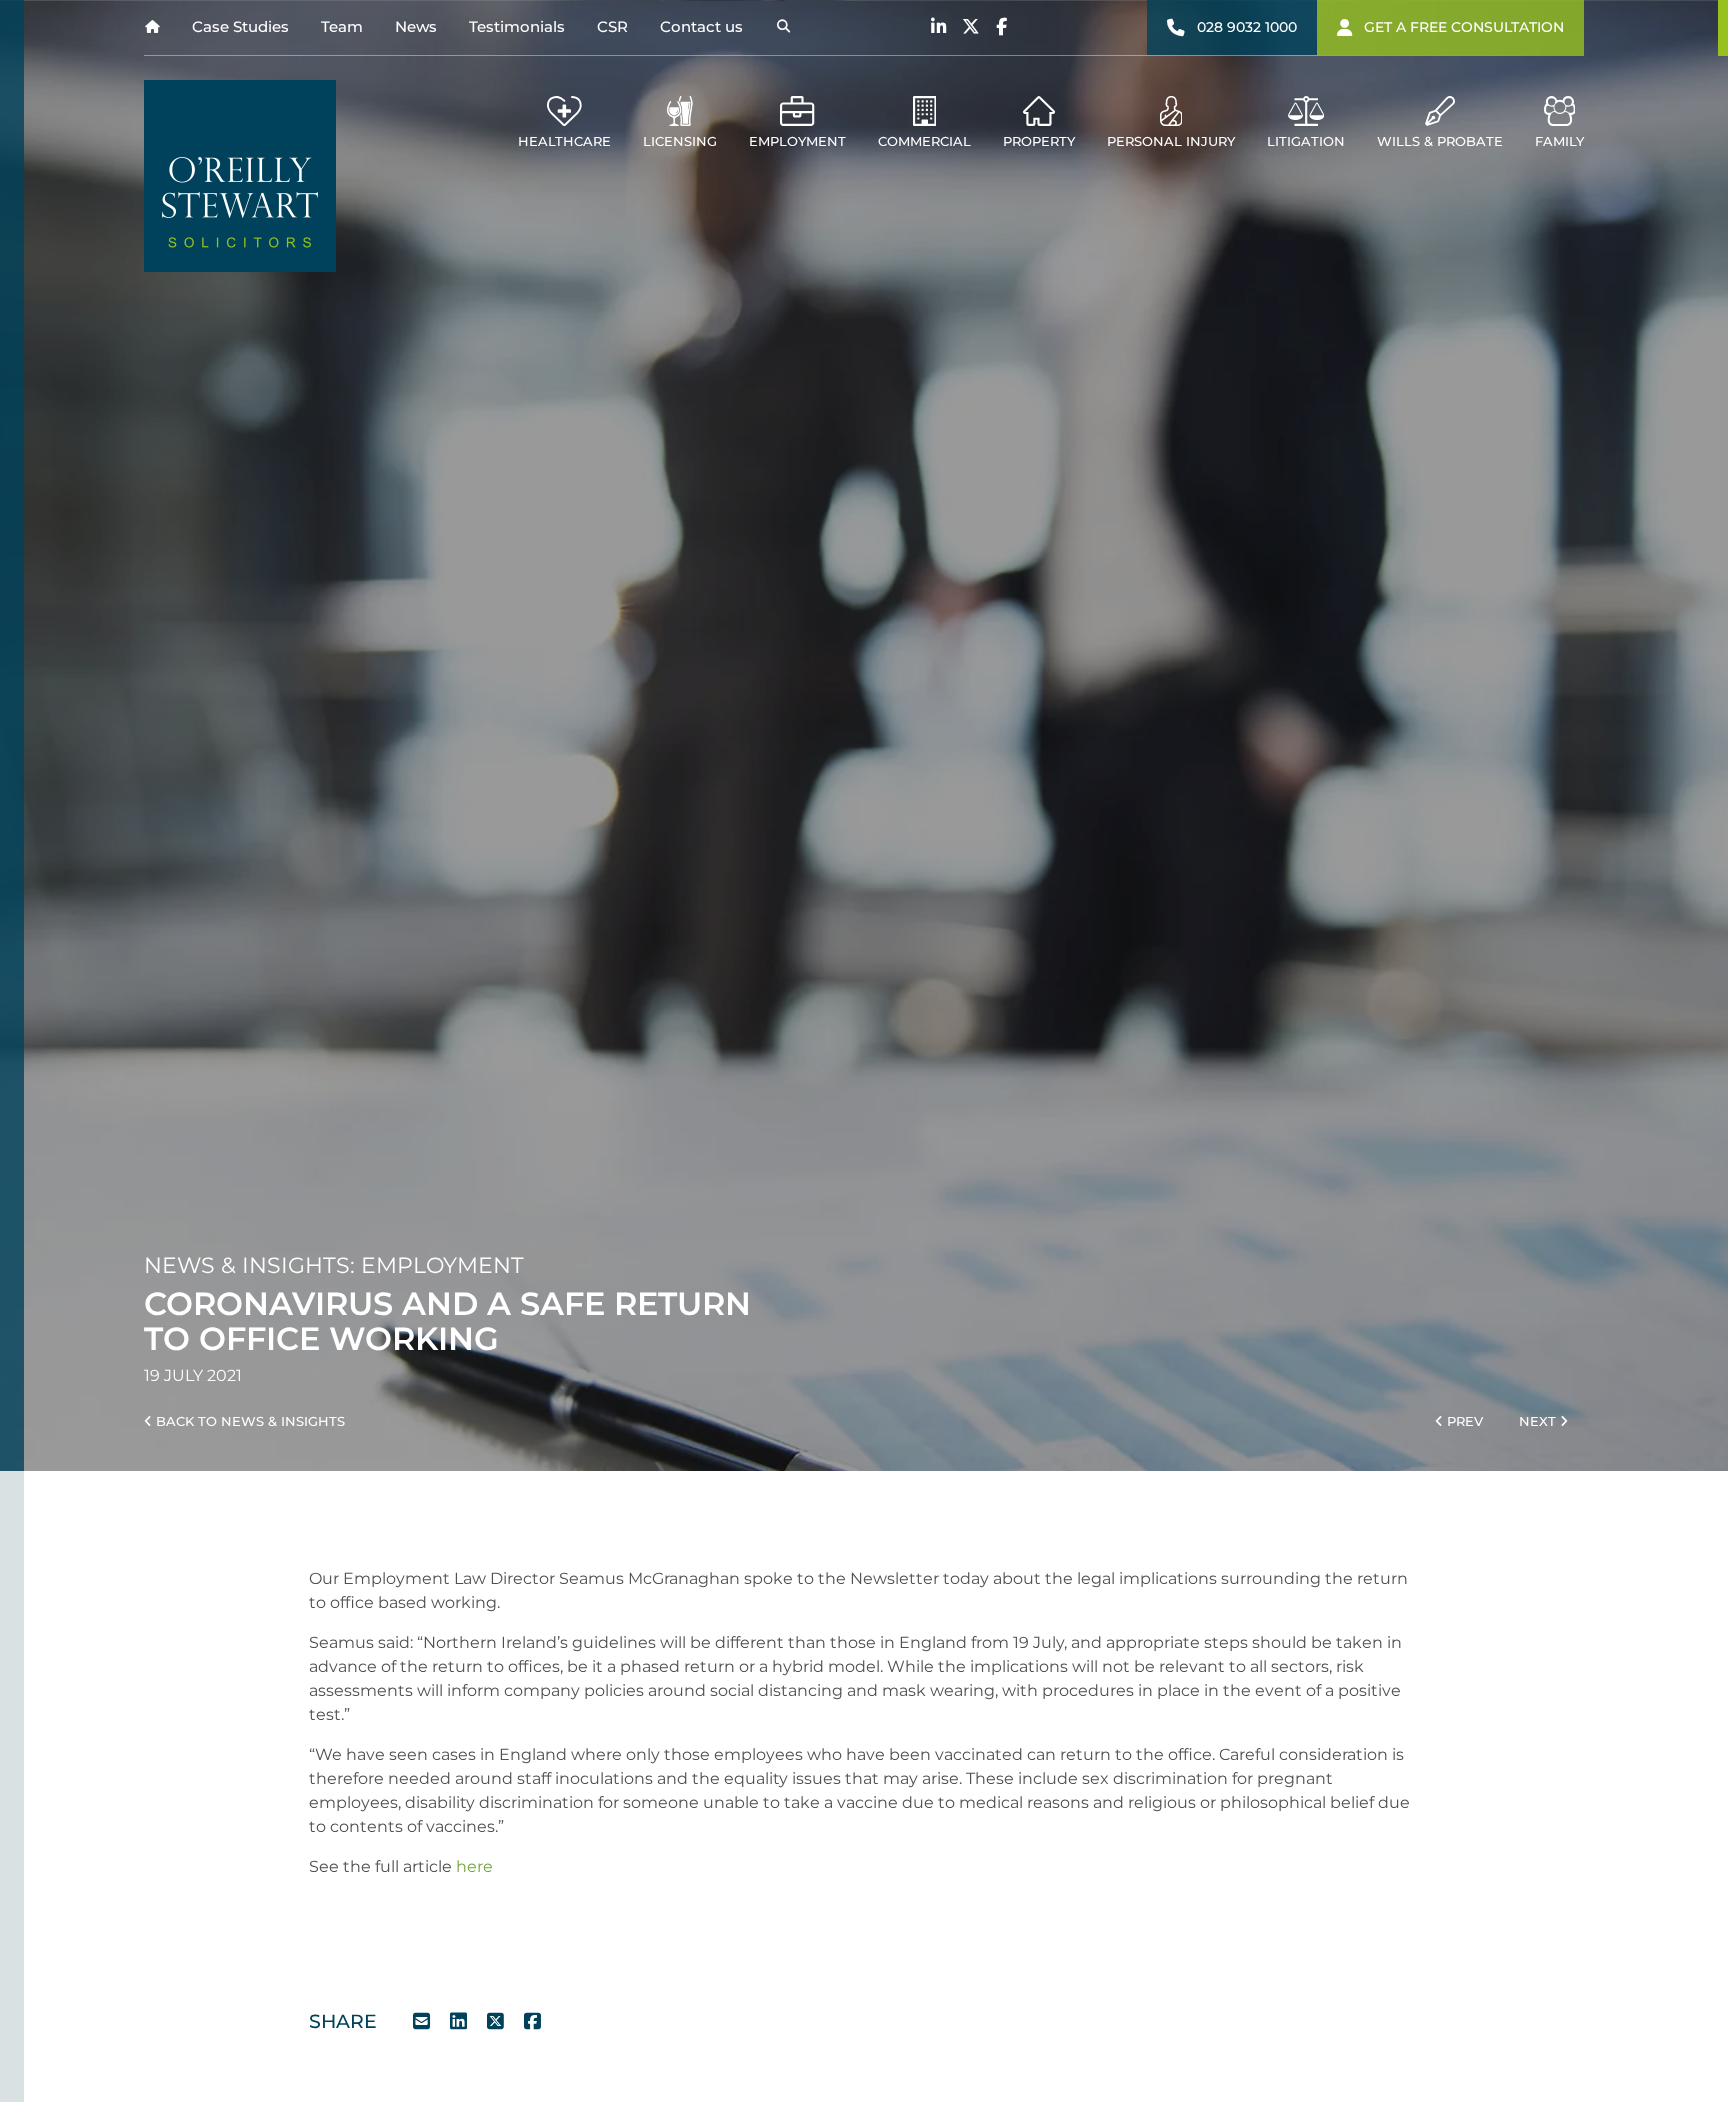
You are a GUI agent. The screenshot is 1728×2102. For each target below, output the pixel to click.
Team (342, 26)
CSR (612, 26)
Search (783, 27)
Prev (1463, 1421)
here (474, 1866)
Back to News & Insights (248, 1421)
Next (1539, 1421)
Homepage (152, 27)
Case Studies (240, 26)
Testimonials (517, 26)
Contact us (701, 26)
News (416, 26)
